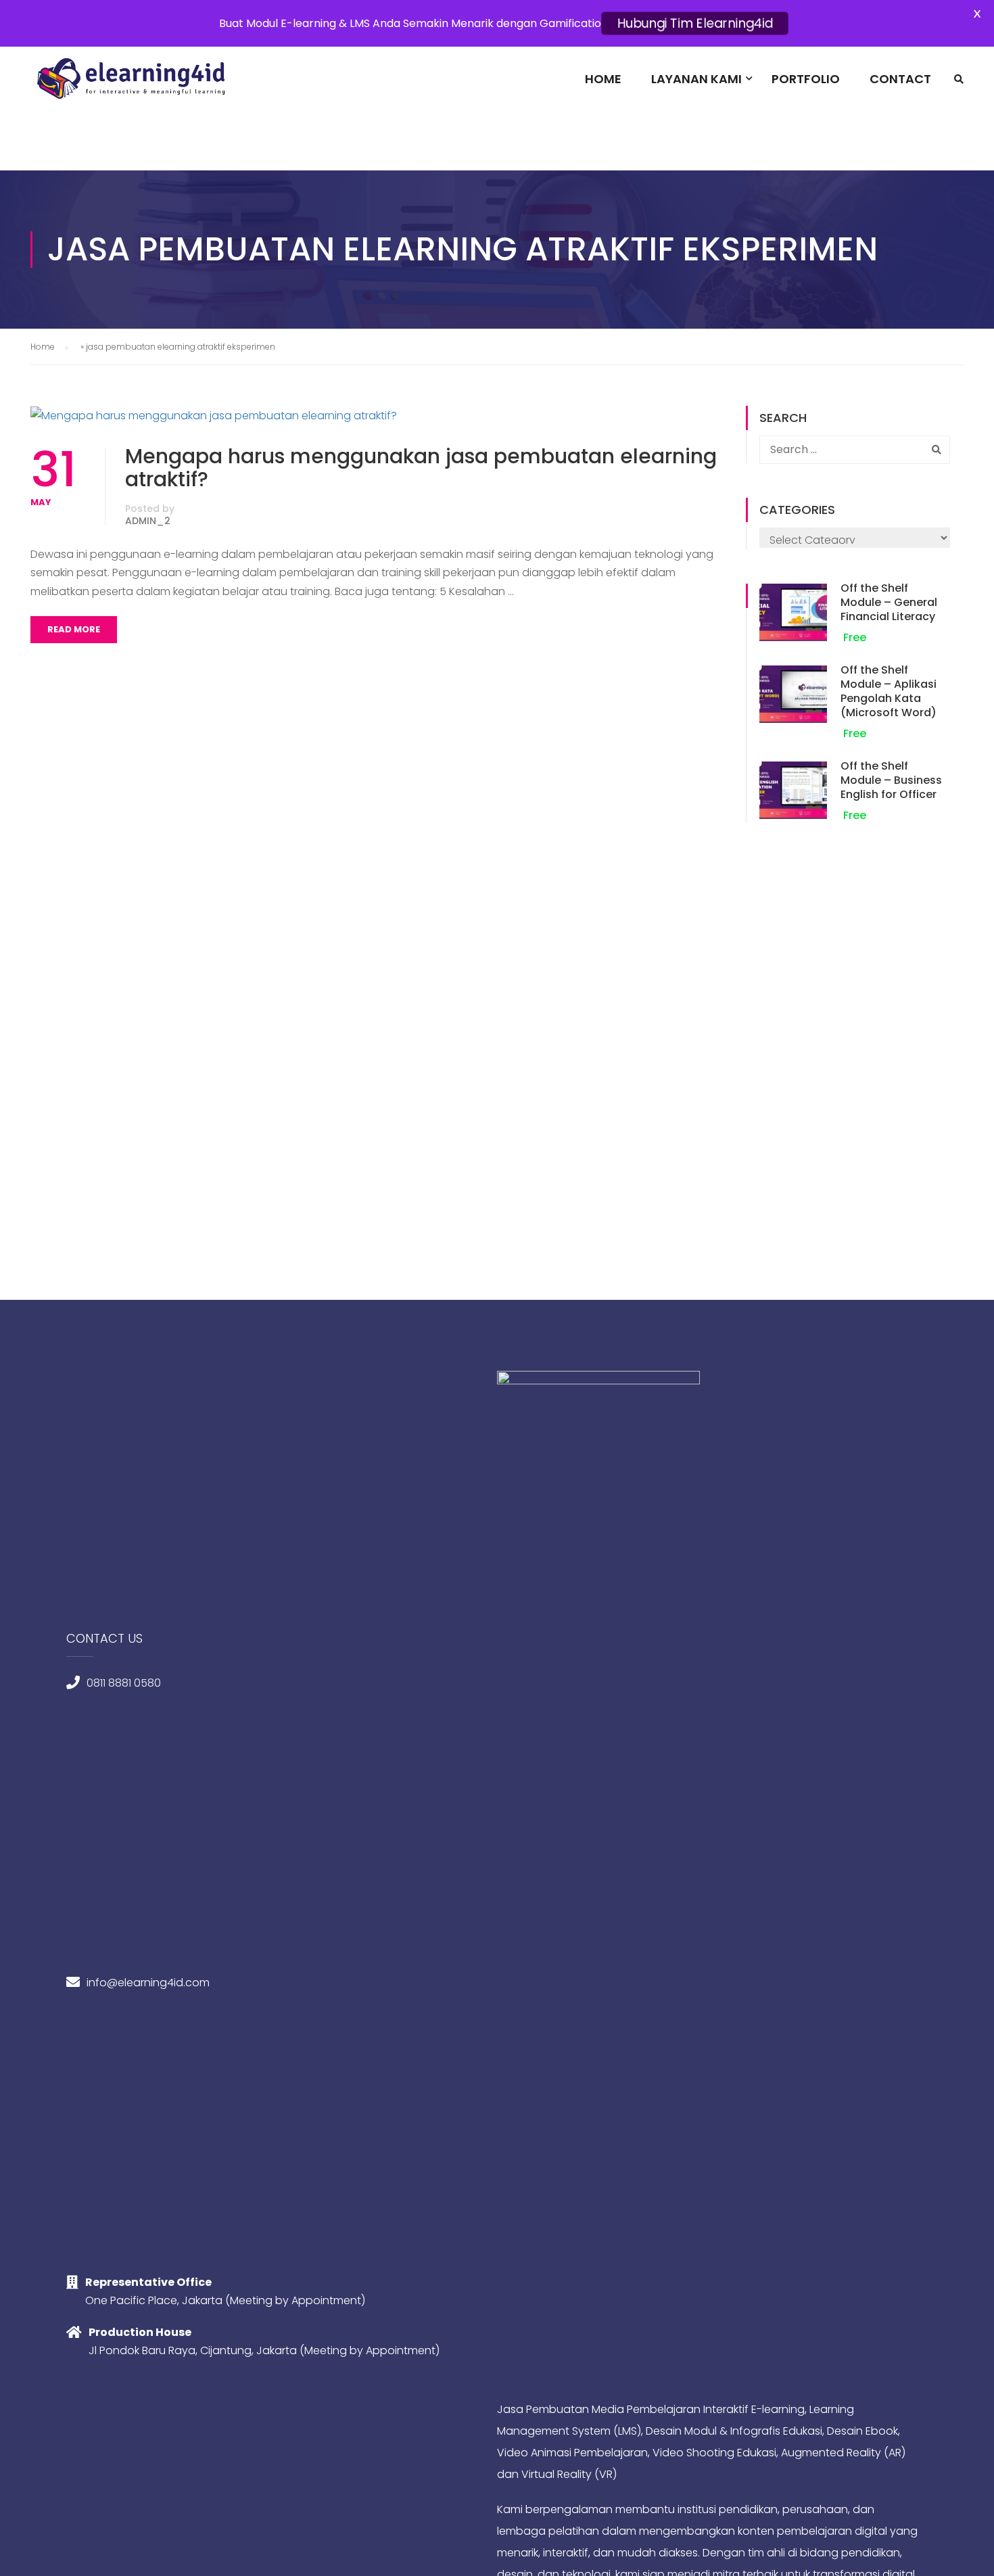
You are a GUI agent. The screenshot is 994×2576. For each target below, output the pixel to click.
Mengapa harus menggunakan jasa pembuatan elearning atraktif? (421, 468)
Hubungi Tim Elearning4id (695, 23)
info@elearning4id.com (148, 1983)
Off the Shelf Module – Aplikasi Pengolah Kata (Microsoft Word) (889, 691)
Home (603, 79)
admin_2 (148, 521)
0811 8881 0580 (124, 1683)
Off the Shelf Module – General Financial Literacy (889, 602)
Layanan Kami (696, 79)
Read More (74, 629)
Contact (900, 79)
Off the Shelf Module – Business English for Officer (891, 780)
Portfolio (806, 79)
